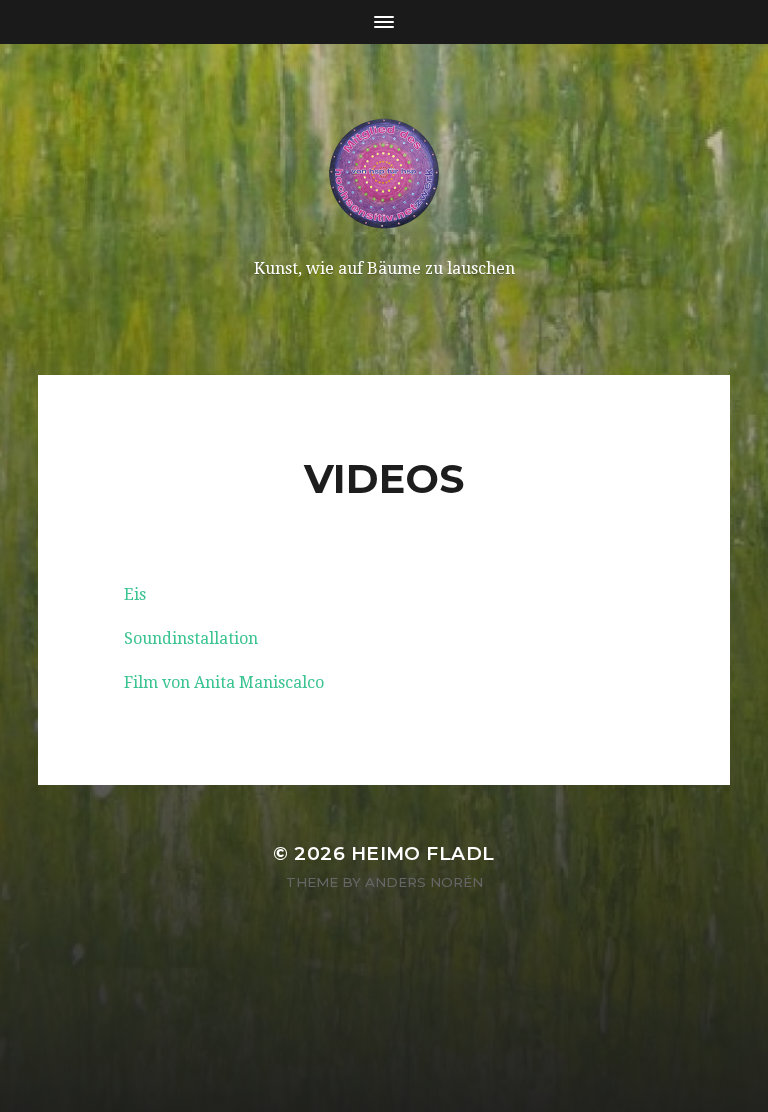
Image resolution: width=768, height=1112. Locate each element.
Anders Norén (424, 882)
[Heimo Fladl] (384, 173)
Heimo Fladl (423, 853)
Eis (135, 594)
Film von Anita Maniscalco (224, 682)
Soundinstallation (191, 638)
